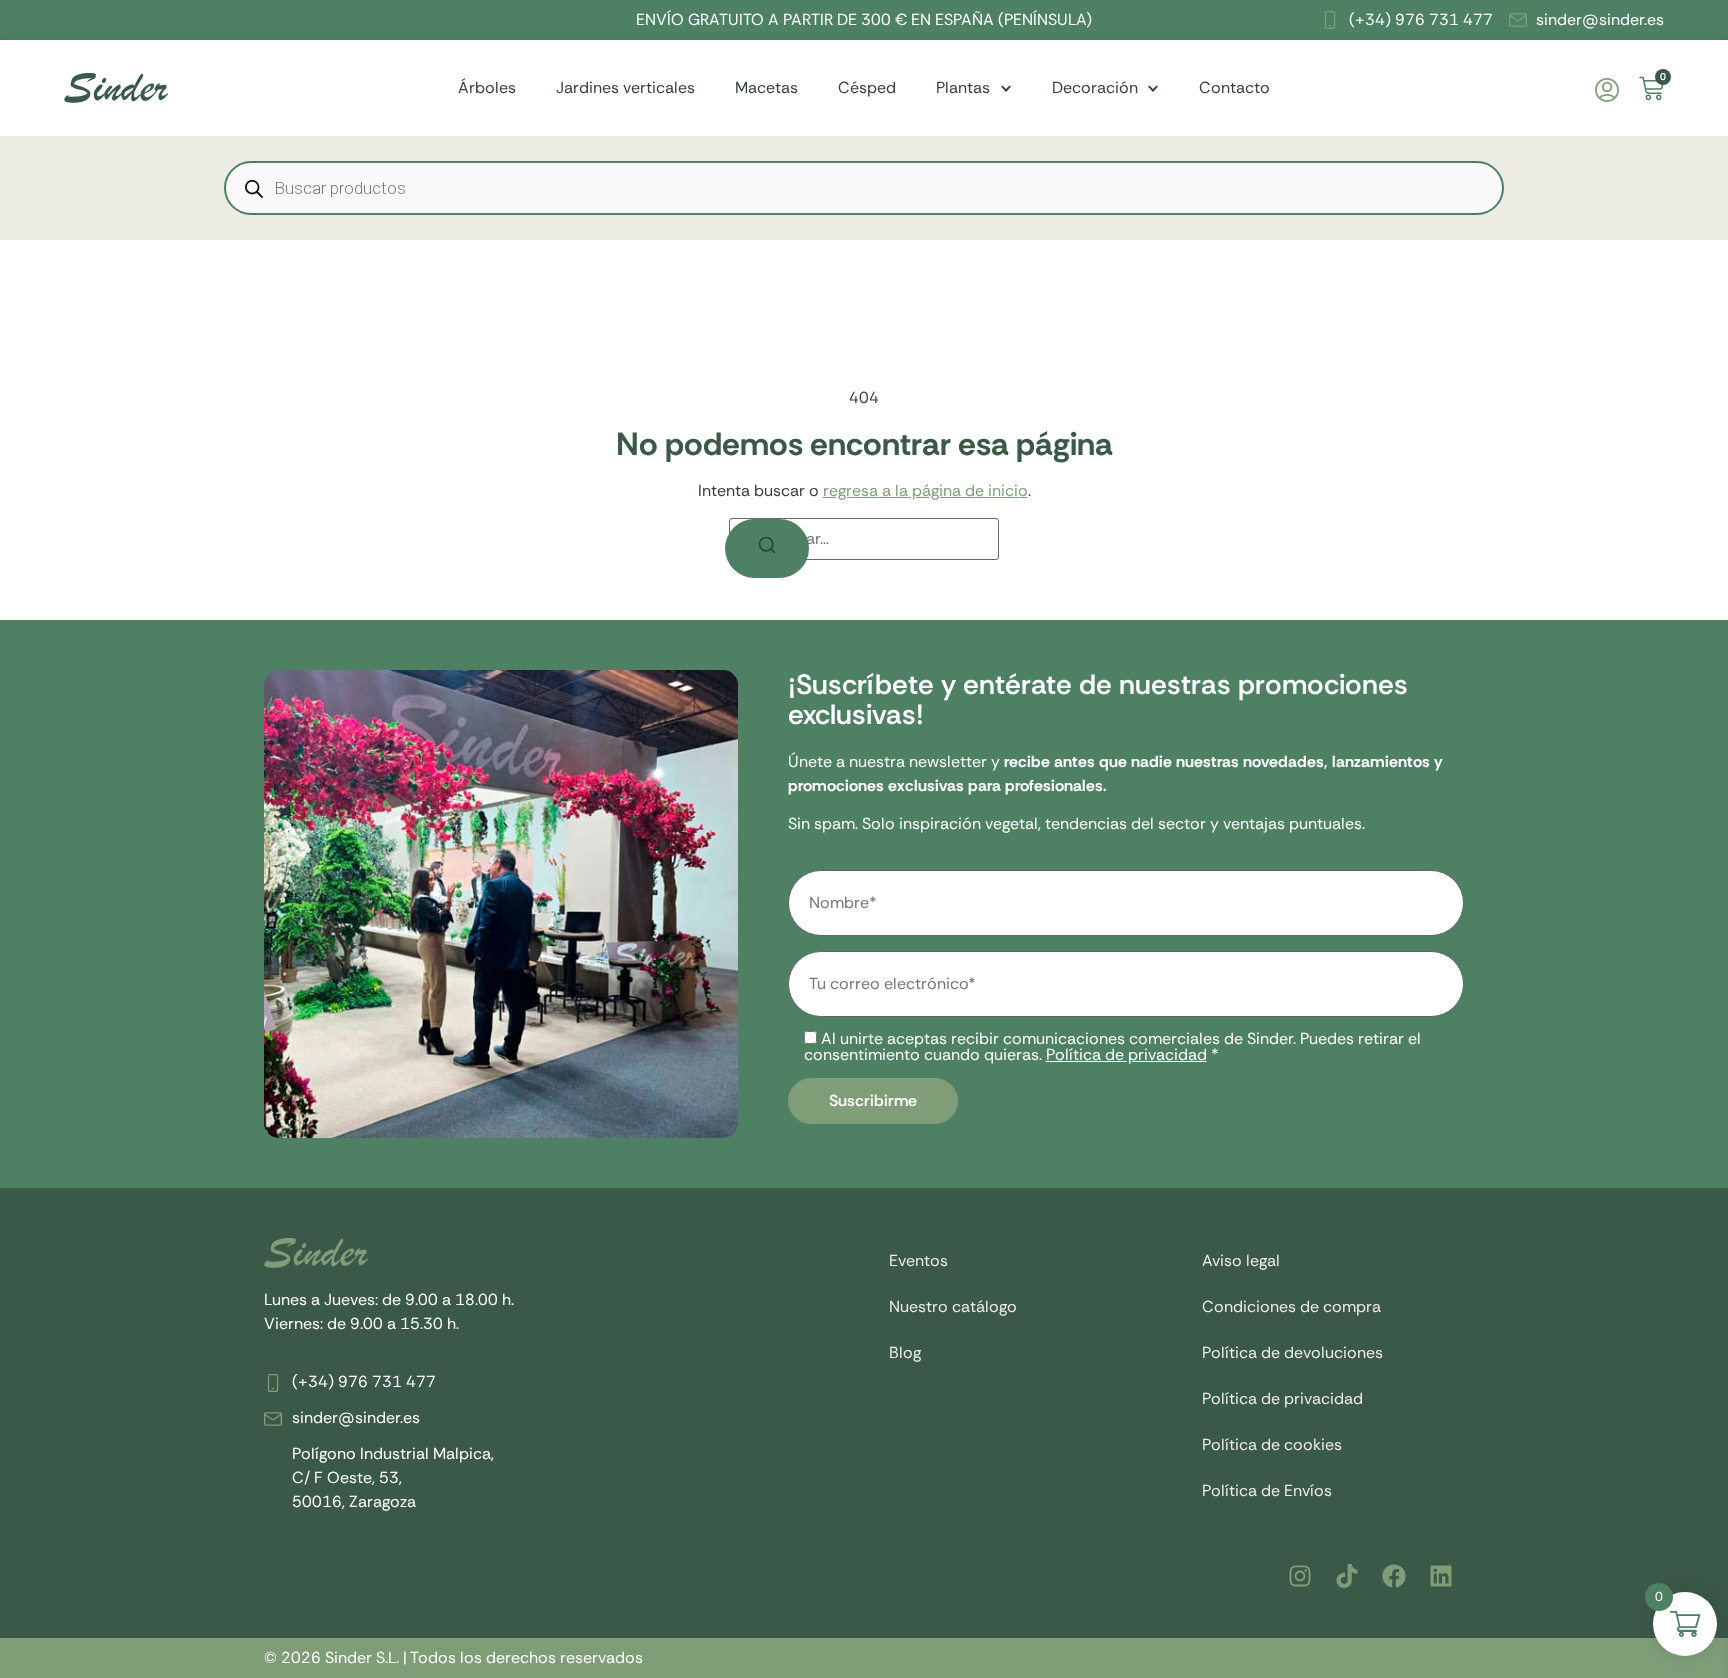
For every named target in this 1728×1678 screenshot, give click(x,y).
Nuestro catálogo (953, 1306)
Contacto (1234, 87)
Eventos (918, 1260)
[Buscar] (767, 548)
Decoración (1095, 87)
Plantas (963, 87)
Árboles (487, 87)
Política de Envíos (1267, 1490)
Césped (867, 87)
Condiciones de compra (1291, 1306)
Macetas (766, 87)
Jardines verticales (625, 87)
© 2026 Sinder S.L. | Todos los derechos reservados (453, 1657)
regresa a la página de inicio (925, 490)
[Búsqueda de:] (864, 539)
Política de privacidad (1126, 1054)
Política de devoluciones (1292, 1352)
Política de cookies (1272, 1444)
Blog (905, 1352)
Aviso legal (1241, 1260)
